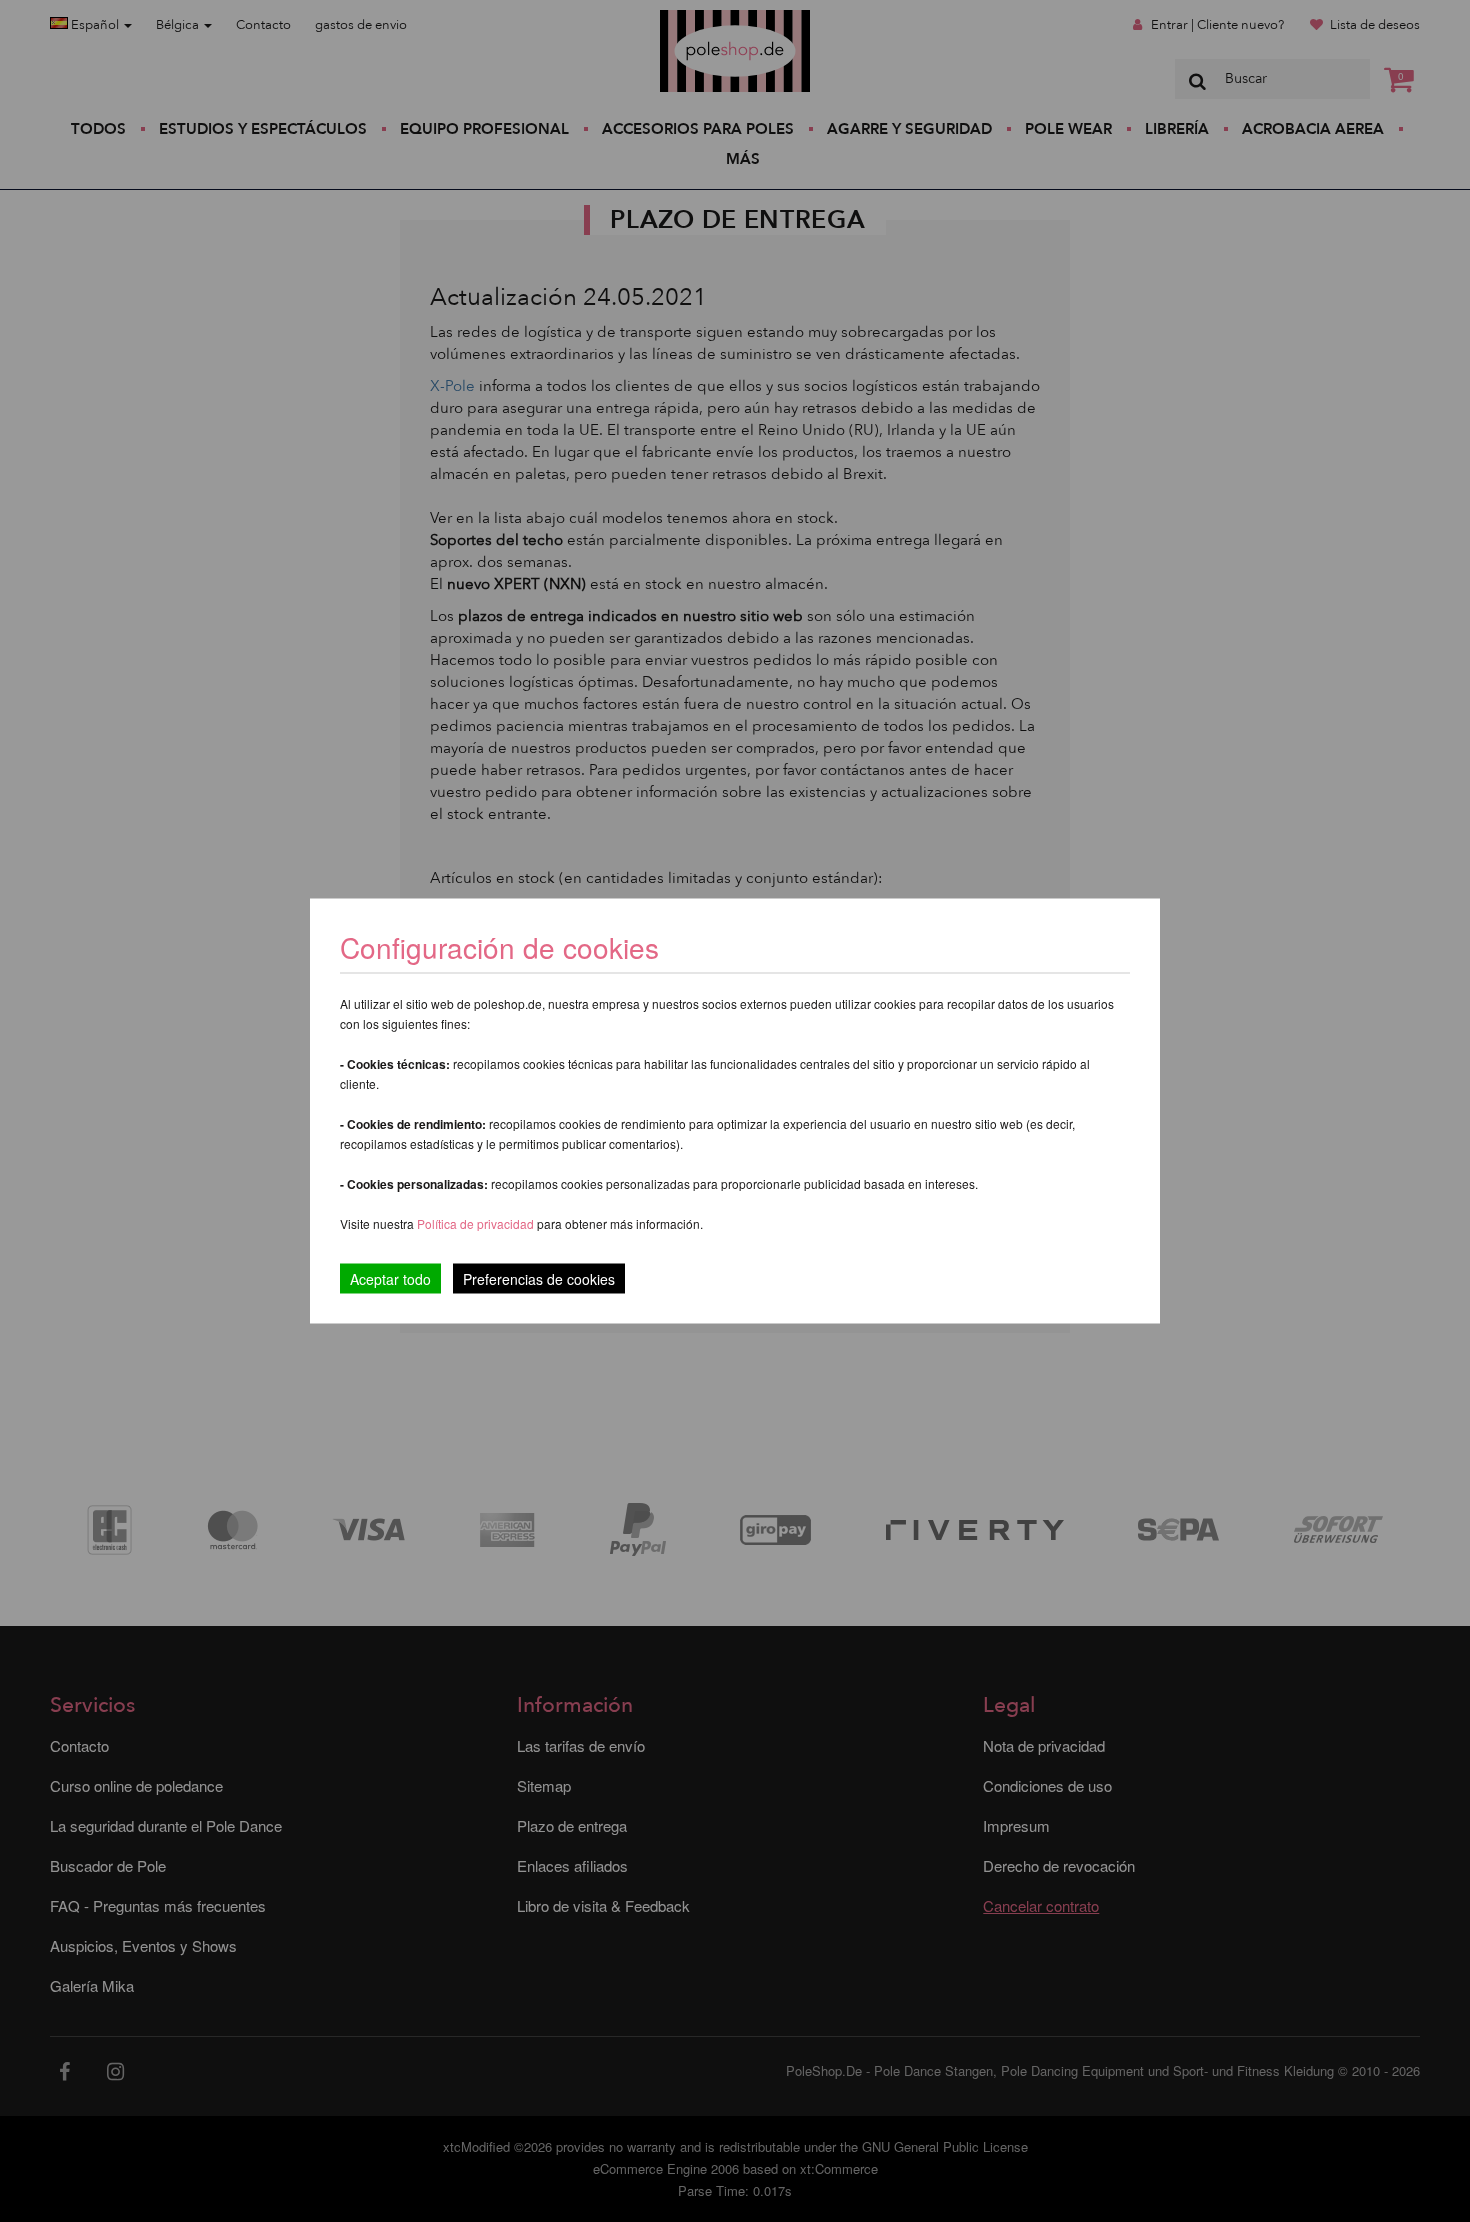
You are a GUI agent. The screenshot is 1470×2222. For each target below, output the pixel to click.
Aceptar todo (390, 1279)
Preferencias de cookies (539, 1279)
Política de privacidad (477, 1223)
